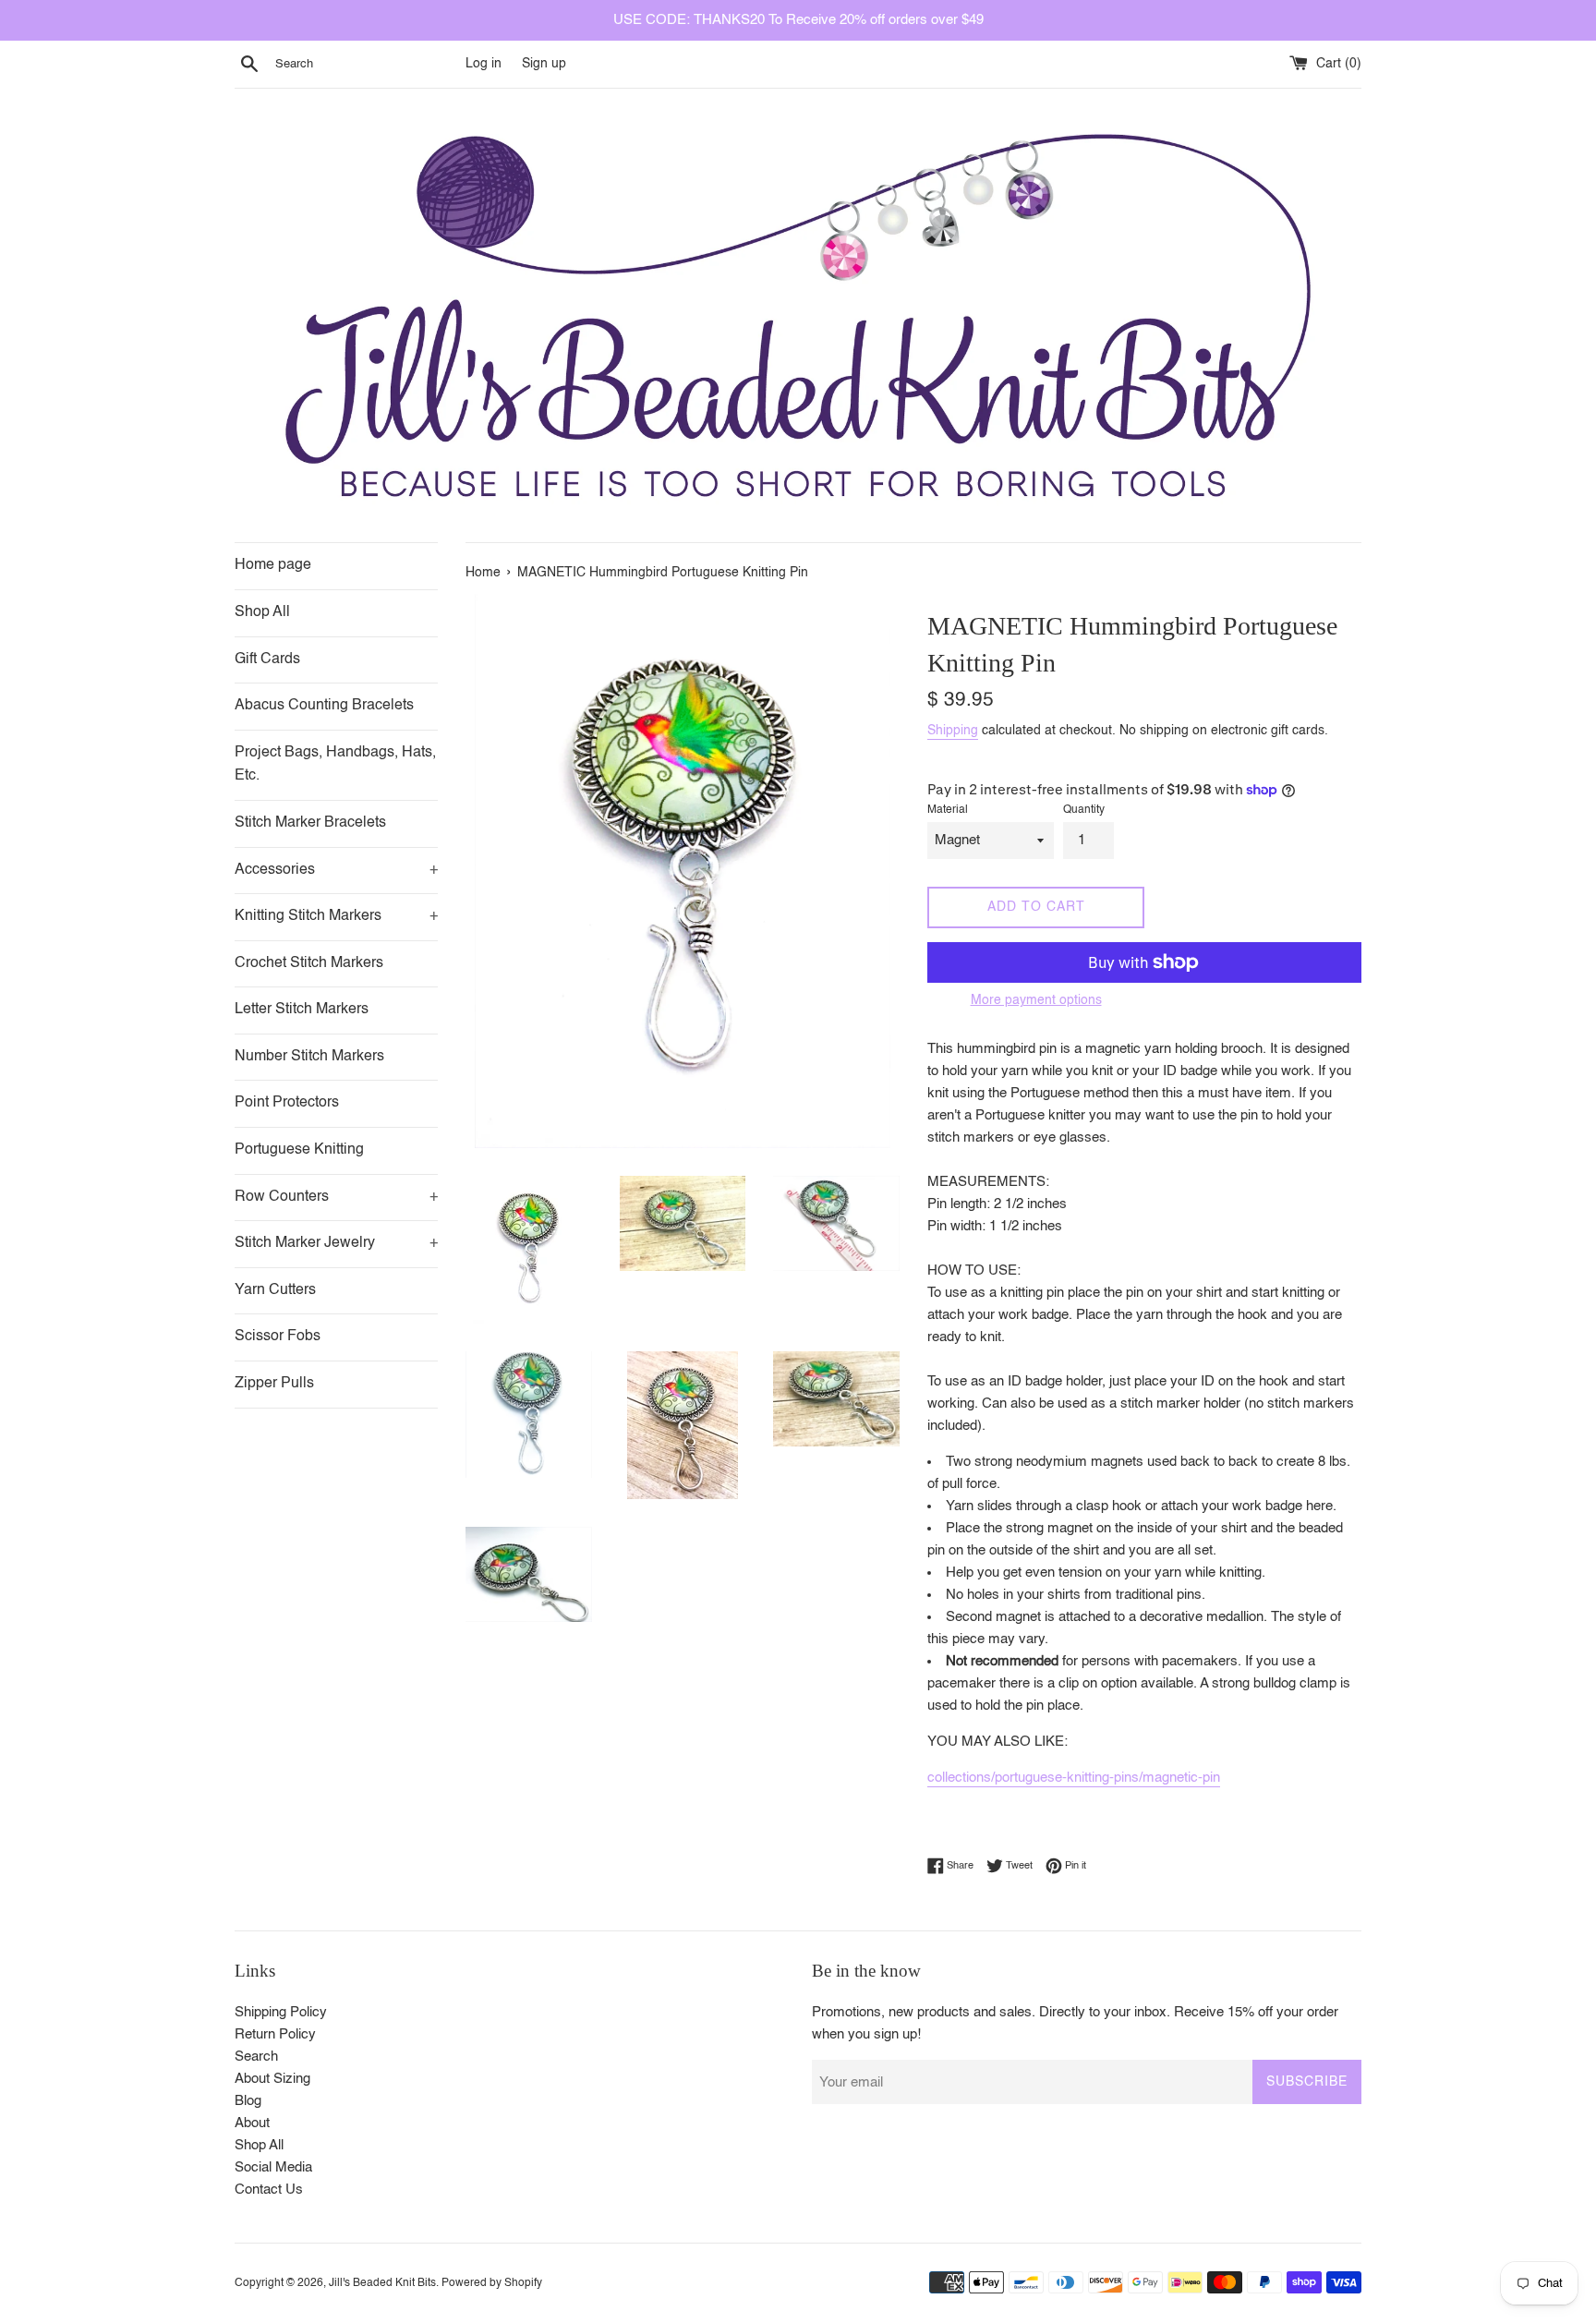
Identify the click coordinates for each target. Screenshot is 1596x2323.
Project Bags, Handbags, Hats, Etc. (335, 765)
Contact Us (269, 2190)
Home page (273, 565)
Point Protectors (287, 1103)
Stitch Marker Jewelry (336, 1243)
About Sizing (272, 2079)
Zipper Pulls (274, 1384)
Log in (484, 64)
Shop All (262, 612)
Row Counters (336, 1197)
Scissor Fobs (278, 1337)
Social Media (273, 2167)
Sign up (544, 64)
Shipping (953, 731)
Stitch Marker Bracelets (310, 823)
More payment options (1036, 1000)
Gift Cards (267, 659)
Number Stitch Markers (309, 1057)
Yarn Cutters (275, 1290)
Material (948, 810)
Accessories (336, 870)
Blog (248, 2101)
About (252, 2123)
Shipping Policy (281, 2012)
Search (256, 2057)
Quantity (1084, 810)
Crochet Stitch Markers (309, 963)
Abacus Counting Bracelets (324, 706)
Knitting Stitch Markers (336, 916)
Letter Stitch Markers (302, 1010)
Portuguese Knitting (299, 1150)
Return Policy (275, 2034)
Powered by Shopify (492, 2283)
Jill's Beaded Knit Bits (382, 2283)
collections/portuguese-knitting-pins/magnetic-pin (1074, 1778)
